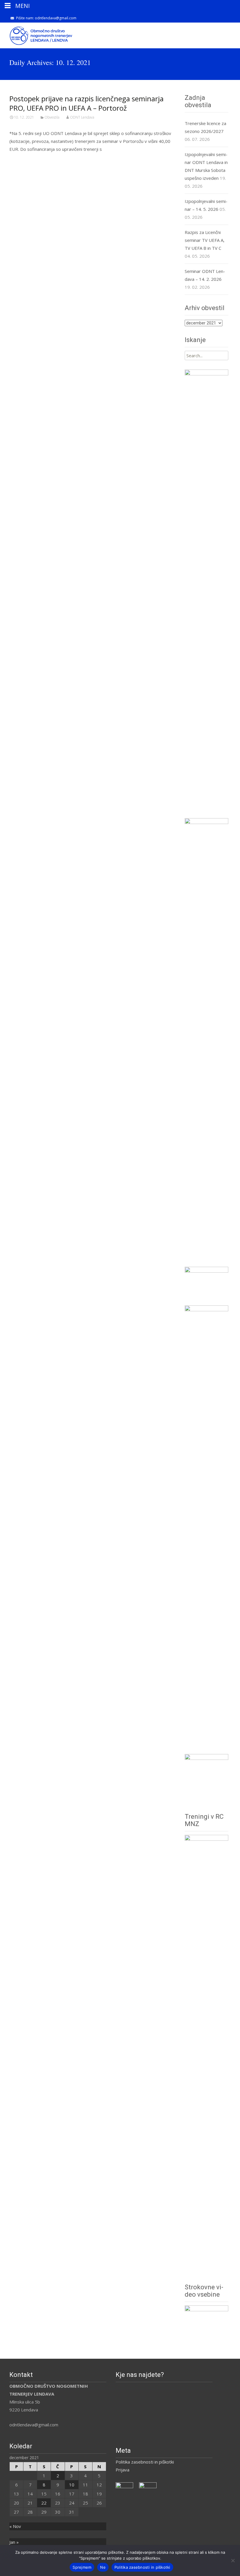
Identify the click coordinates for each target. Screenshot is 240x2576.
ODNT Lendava (82, 117)
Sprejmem (82, 2567)
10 (72, 2485)
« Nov (15, 2526)
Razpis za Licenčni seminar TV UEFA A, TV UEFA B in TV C (205, 240)
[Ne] (233, 2560)
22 (44, 2503)
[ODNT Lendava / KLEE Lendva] (37, 34)
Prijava (122, 2470)
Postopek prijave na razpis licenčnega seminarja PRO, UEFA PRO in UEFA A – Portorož (86, 103)
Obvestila (52, 117)
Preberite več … (27, 160)
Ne (103, 2567)
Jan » (14, 2542)
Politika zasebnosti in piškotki (145, 2462)
